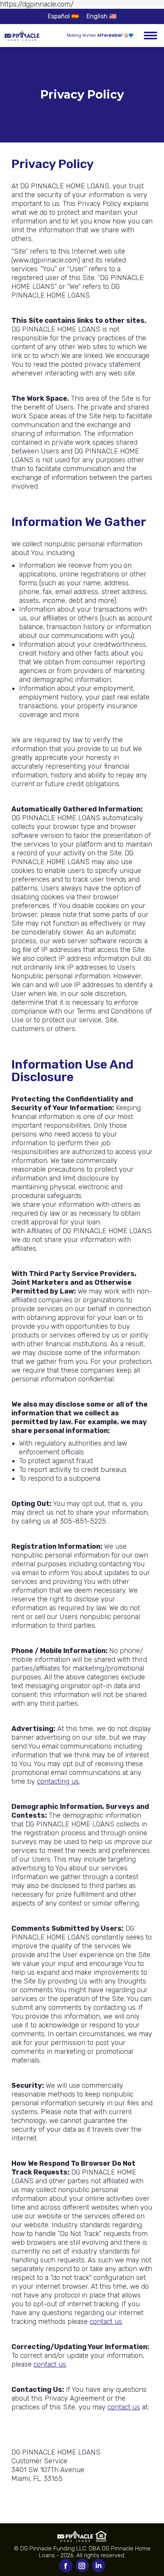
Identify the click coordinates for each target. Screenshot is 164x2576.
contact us (106, 2322)
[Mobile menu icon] (150, 36)
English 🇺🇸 (102, 16)
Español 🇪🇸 (63, 16)
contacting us (58, 1781)
